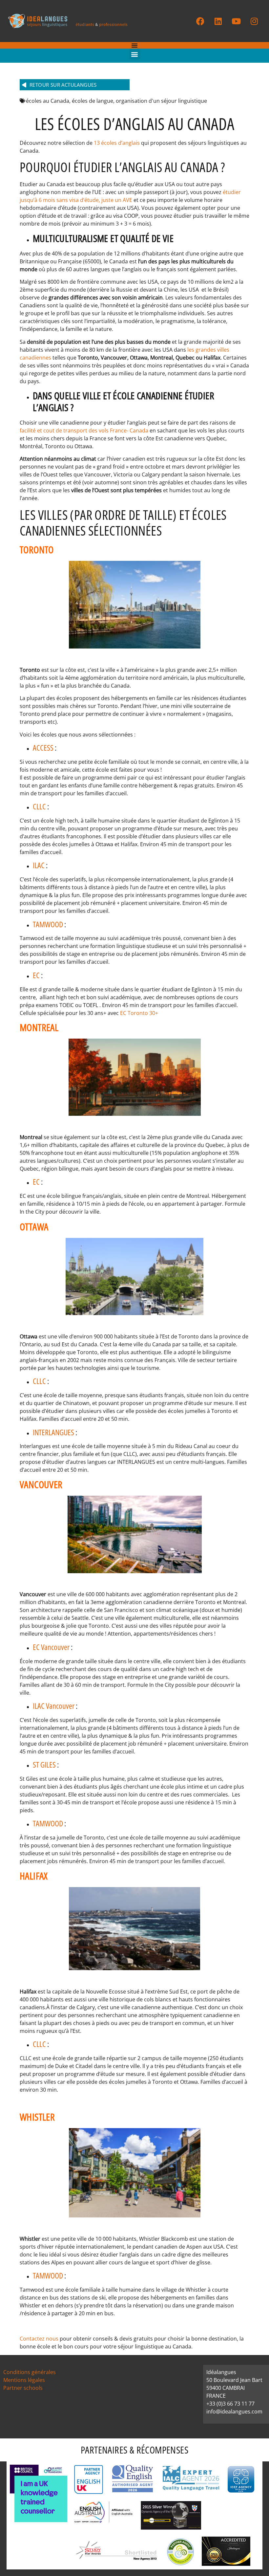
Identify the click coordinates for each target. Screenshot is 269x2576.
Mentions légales (24, 2380)
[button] (135, 54)
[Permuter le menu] (134, 45)
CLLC (40, 806)
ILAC (39, 865)
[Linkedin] (218, 21)
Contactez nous (39, 2339)
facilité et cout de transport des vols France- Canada (84, 430)
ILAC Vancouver (54, 1706)
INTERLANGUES (54, 1432)
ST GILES (45, 1764)
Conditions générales (30, 2372)
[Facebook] (200, 21)
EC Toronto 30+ (139, 1013)
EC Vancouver (52, 1647)
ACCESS (44, 748)
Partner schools (23, 2388)
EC (37, 975)
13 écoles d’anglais (117, 143)
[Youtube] (236, 21)
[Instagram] (254, 21)
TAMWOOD (48, 924)
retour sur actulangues (63, 85)
